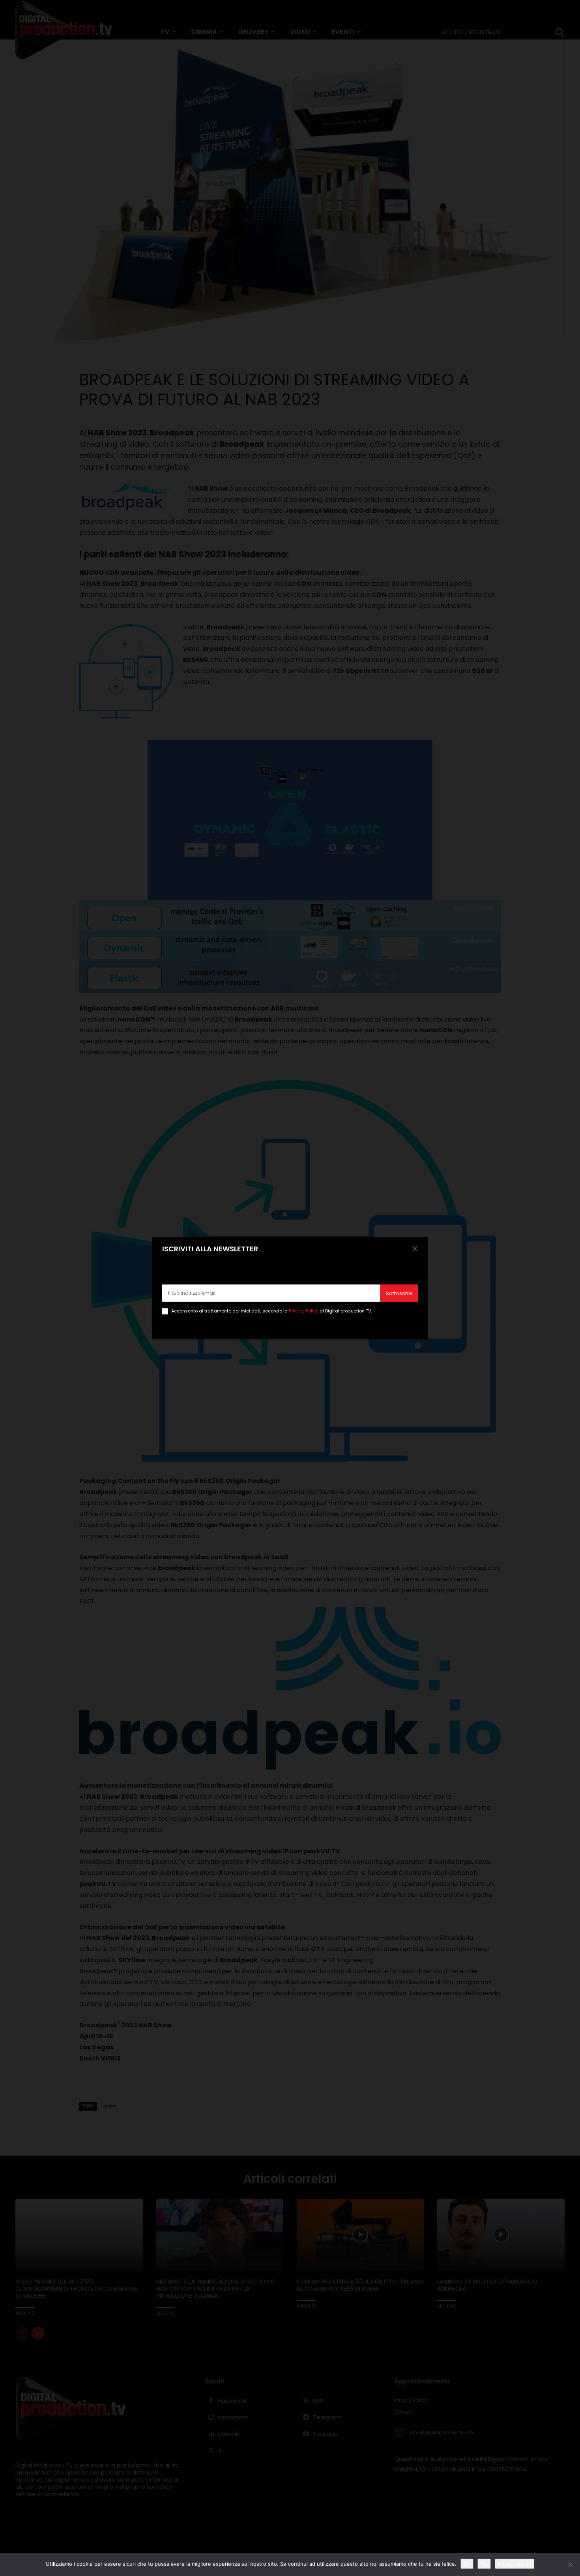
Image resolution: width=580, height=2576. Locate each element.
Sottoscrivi (399, 1293)
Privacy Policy (304, 1311)
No (484, 2564)
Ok (467, 2564)
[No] (570, 2565)
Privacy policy (515, 2564)
